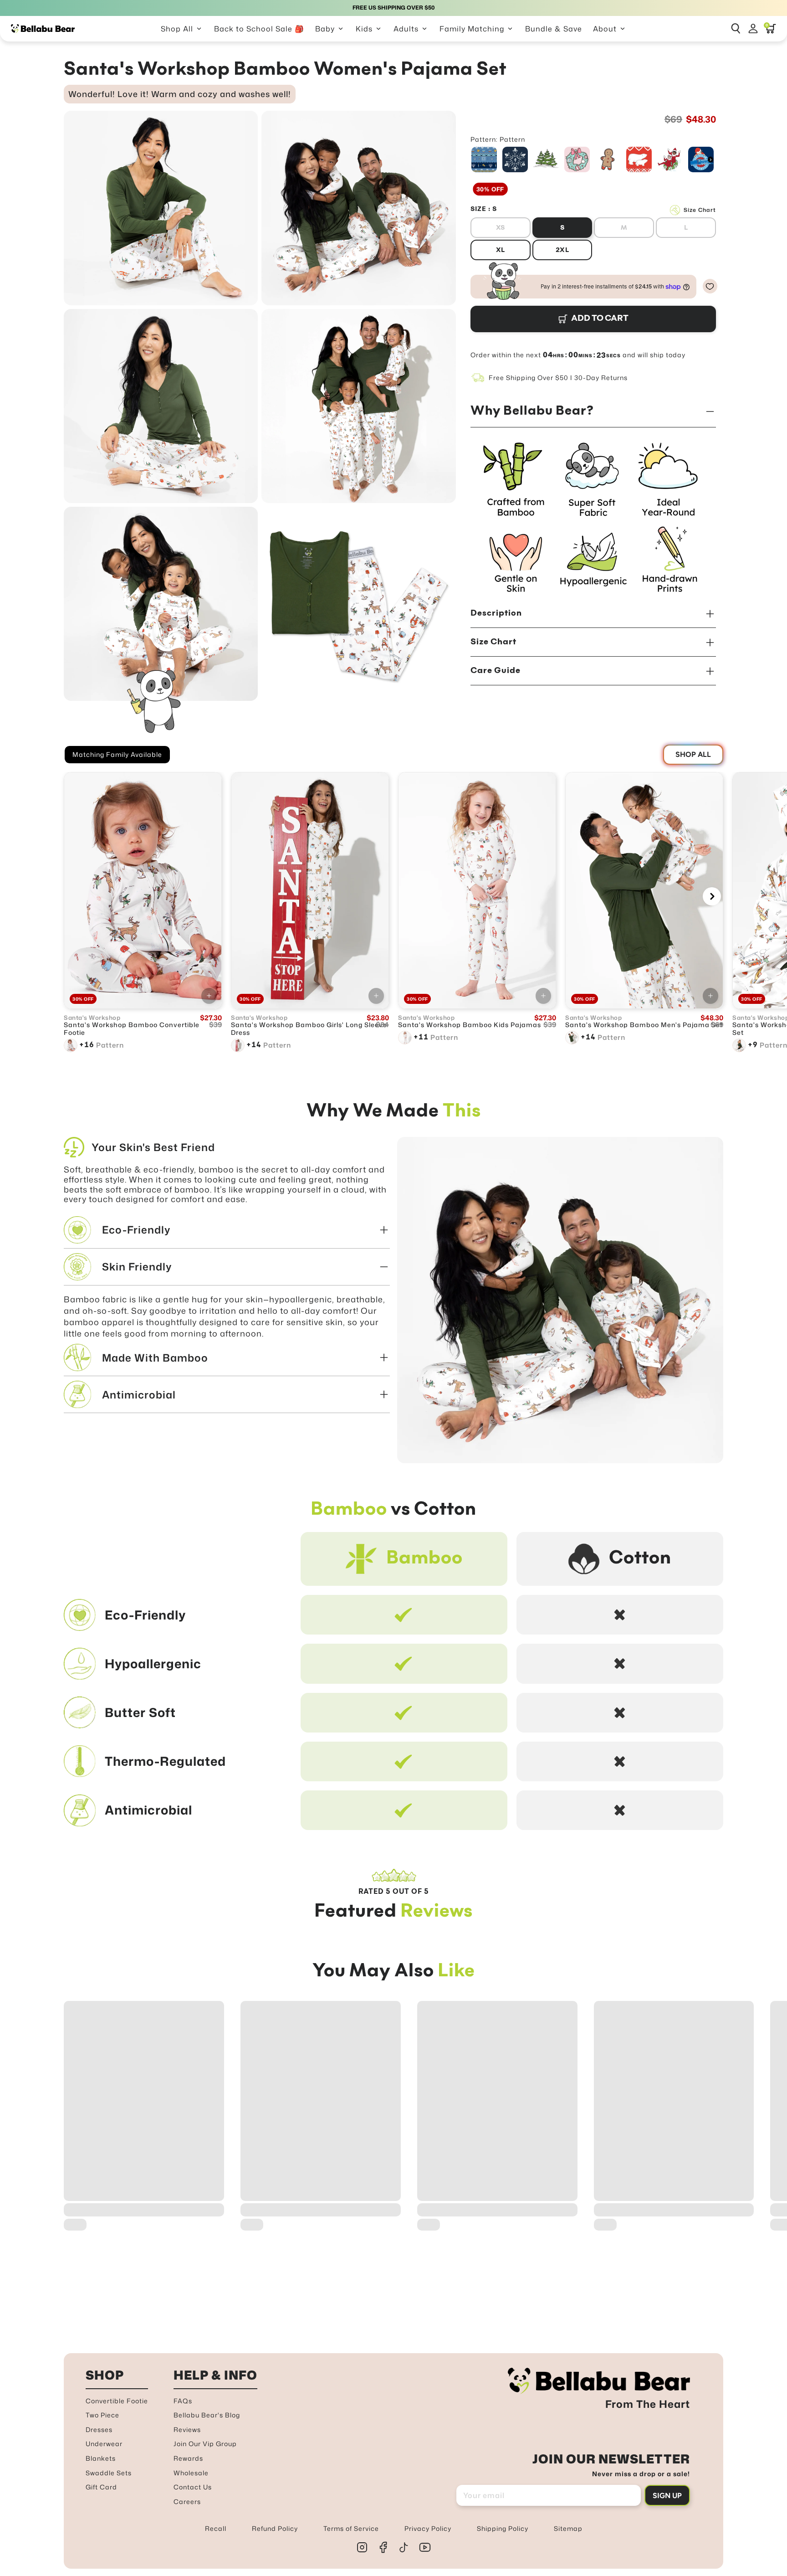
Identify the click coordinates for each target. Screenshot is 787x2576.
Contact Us (193, 2487)
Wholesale (191, 2473)
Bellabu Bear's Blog (207, 2415)
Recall (216, 2528)
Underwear (104, 2444)
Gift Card (101, 2487)
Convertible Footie (117, 2401)
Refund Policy (275, 2528)
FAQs (183, 2401)
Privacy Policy (428, 2528)
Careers (187, 2501)
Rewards (188, 2458)
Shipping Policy (503, 2528)
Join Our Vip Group (205, 2444)
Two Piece (102, 2415)
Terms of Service (351, 2528)
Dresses (99, 2429)
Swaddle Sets (109, 2473)
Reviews (187, 2429)
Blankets (101, 2458)
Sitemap (568, 2528)
